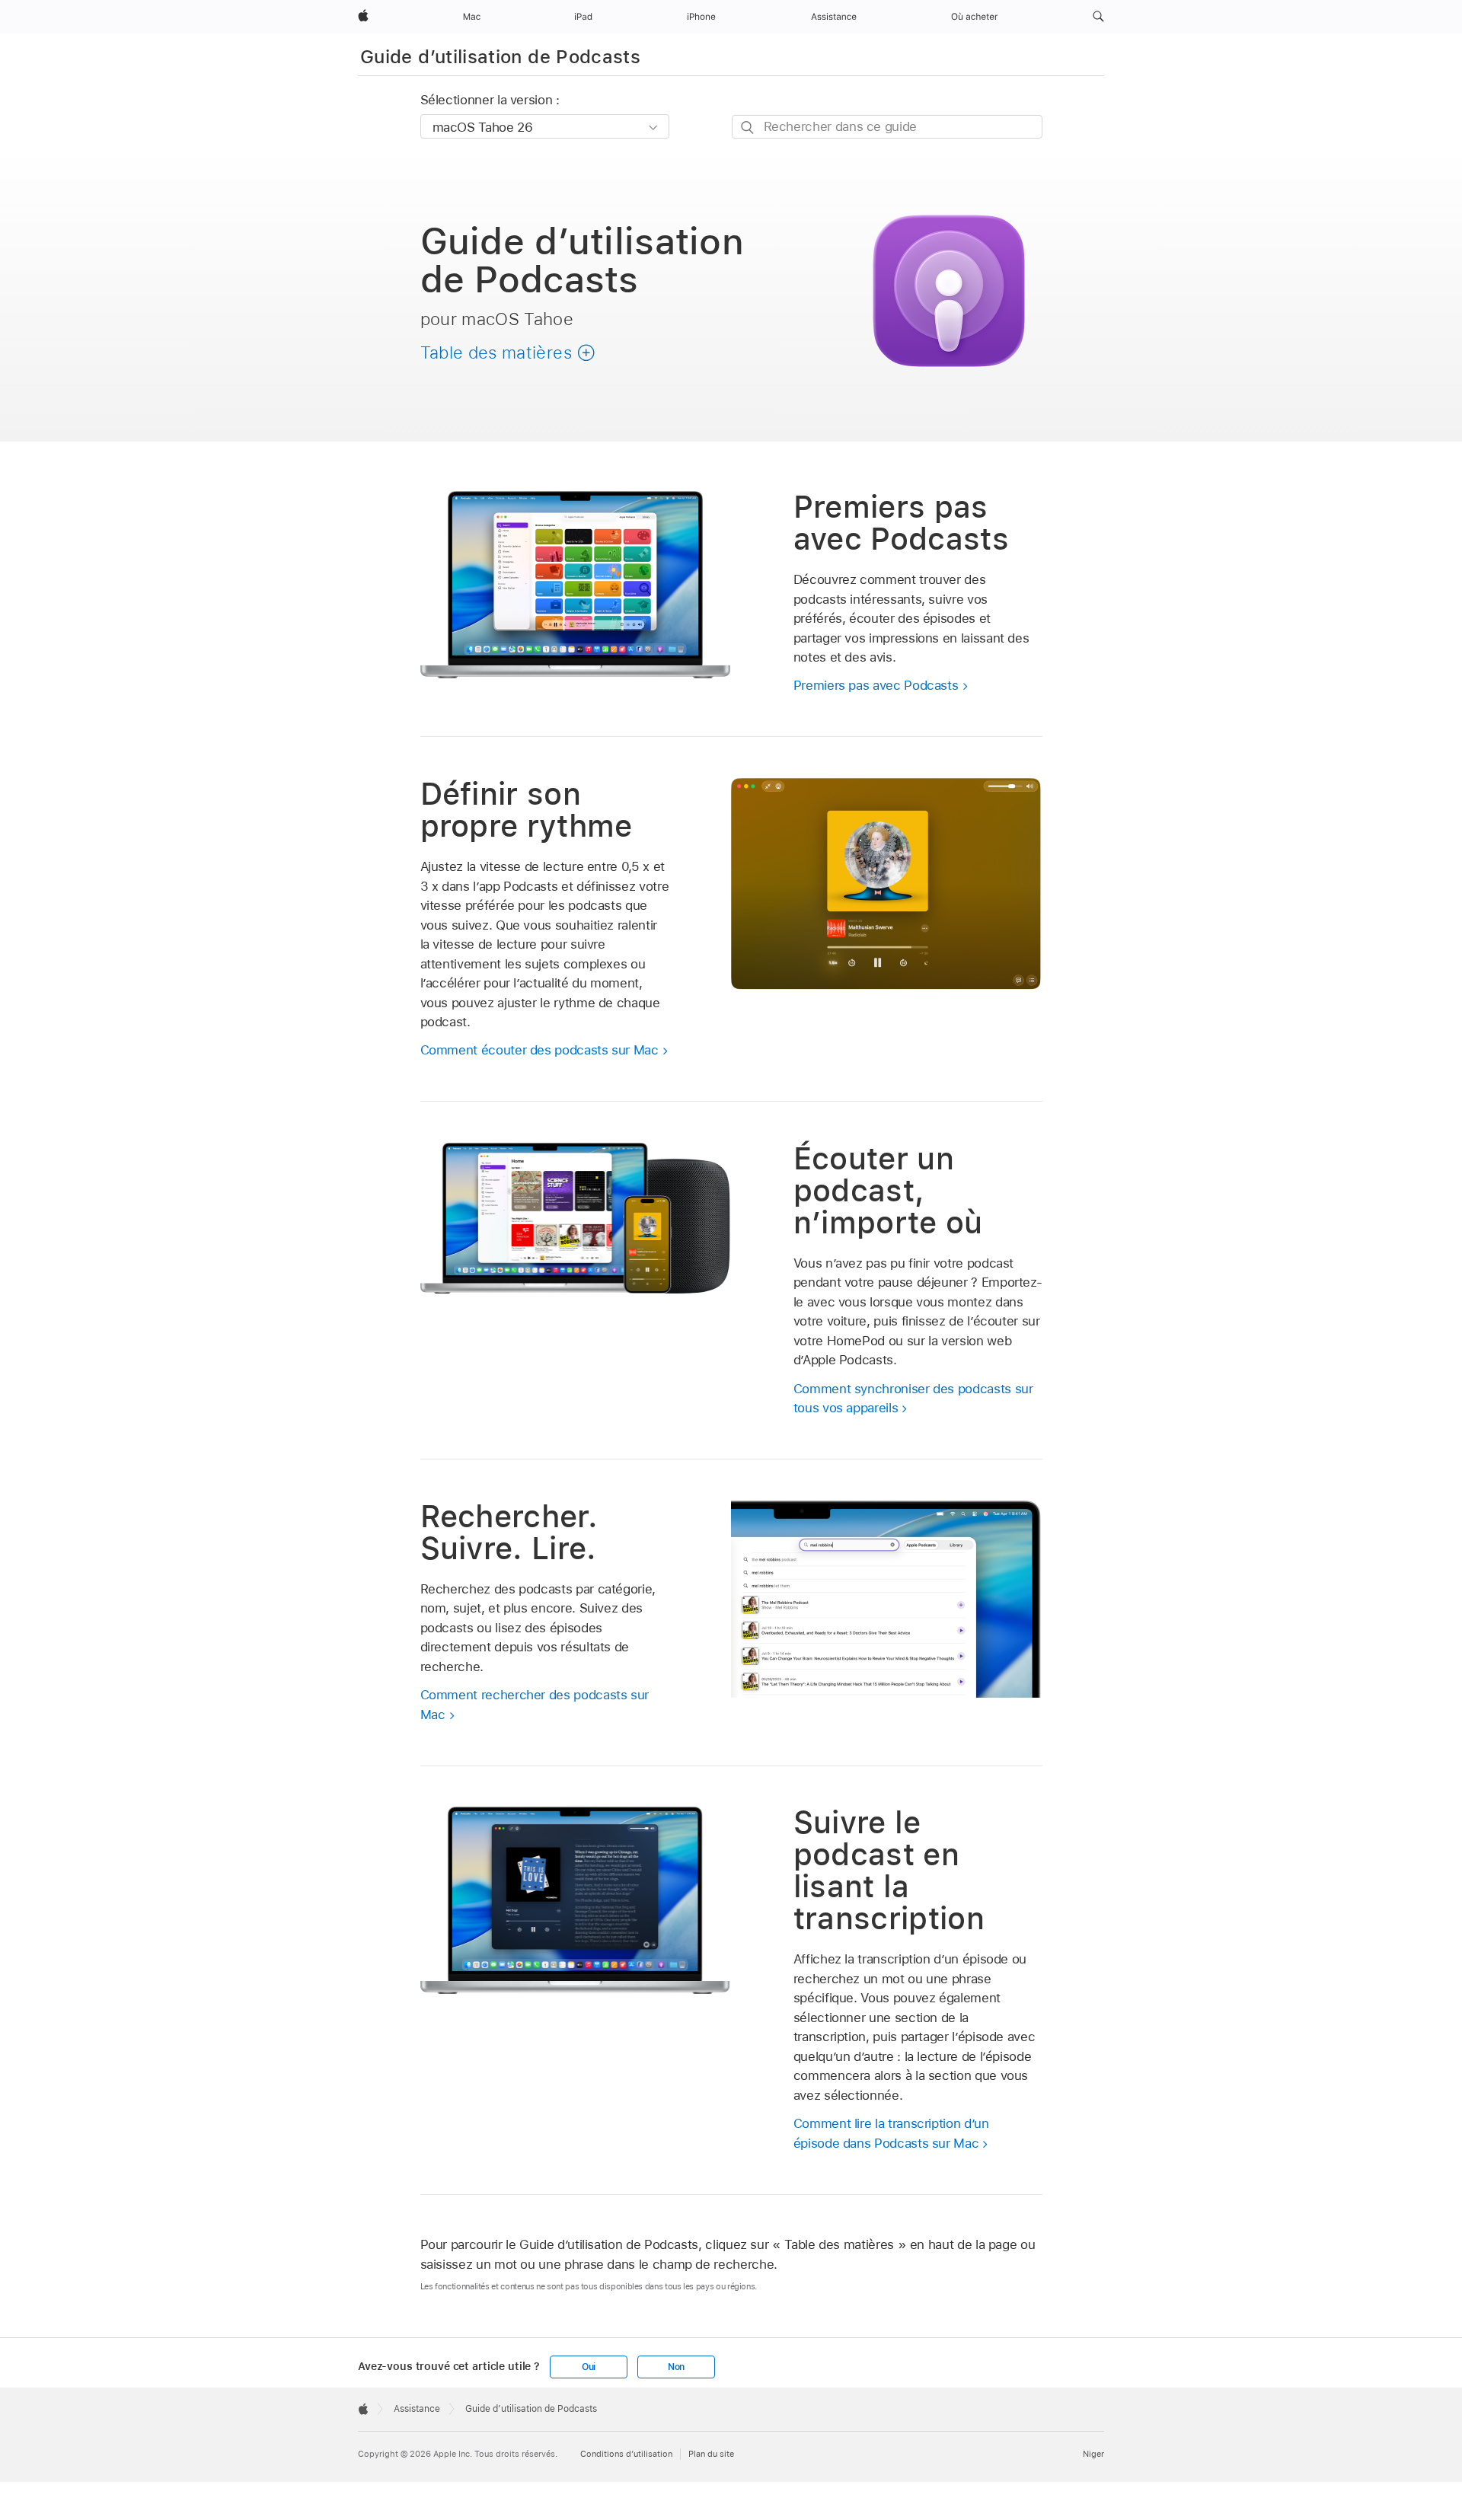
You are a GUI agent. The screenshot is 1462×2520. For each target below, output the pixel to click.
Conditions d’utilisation (626, 2454)
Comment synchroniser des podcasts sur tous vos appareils (913, 1399)
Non (676, 2367)
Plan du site (711, 2454)
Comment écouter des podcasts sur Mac (539, 1050)
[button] (1098, 17)
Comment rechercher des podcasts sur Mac (535, 1705)
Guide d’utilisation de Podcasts (500, 57)
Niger (1093, 2454)
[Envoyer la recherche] (748, 128)
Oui (589, 2367)
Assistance (417, 2409)
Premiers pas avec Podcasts (876, 685)
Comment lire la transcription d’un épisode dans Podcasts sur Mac (891, 2133)
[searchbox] (887, 127)
